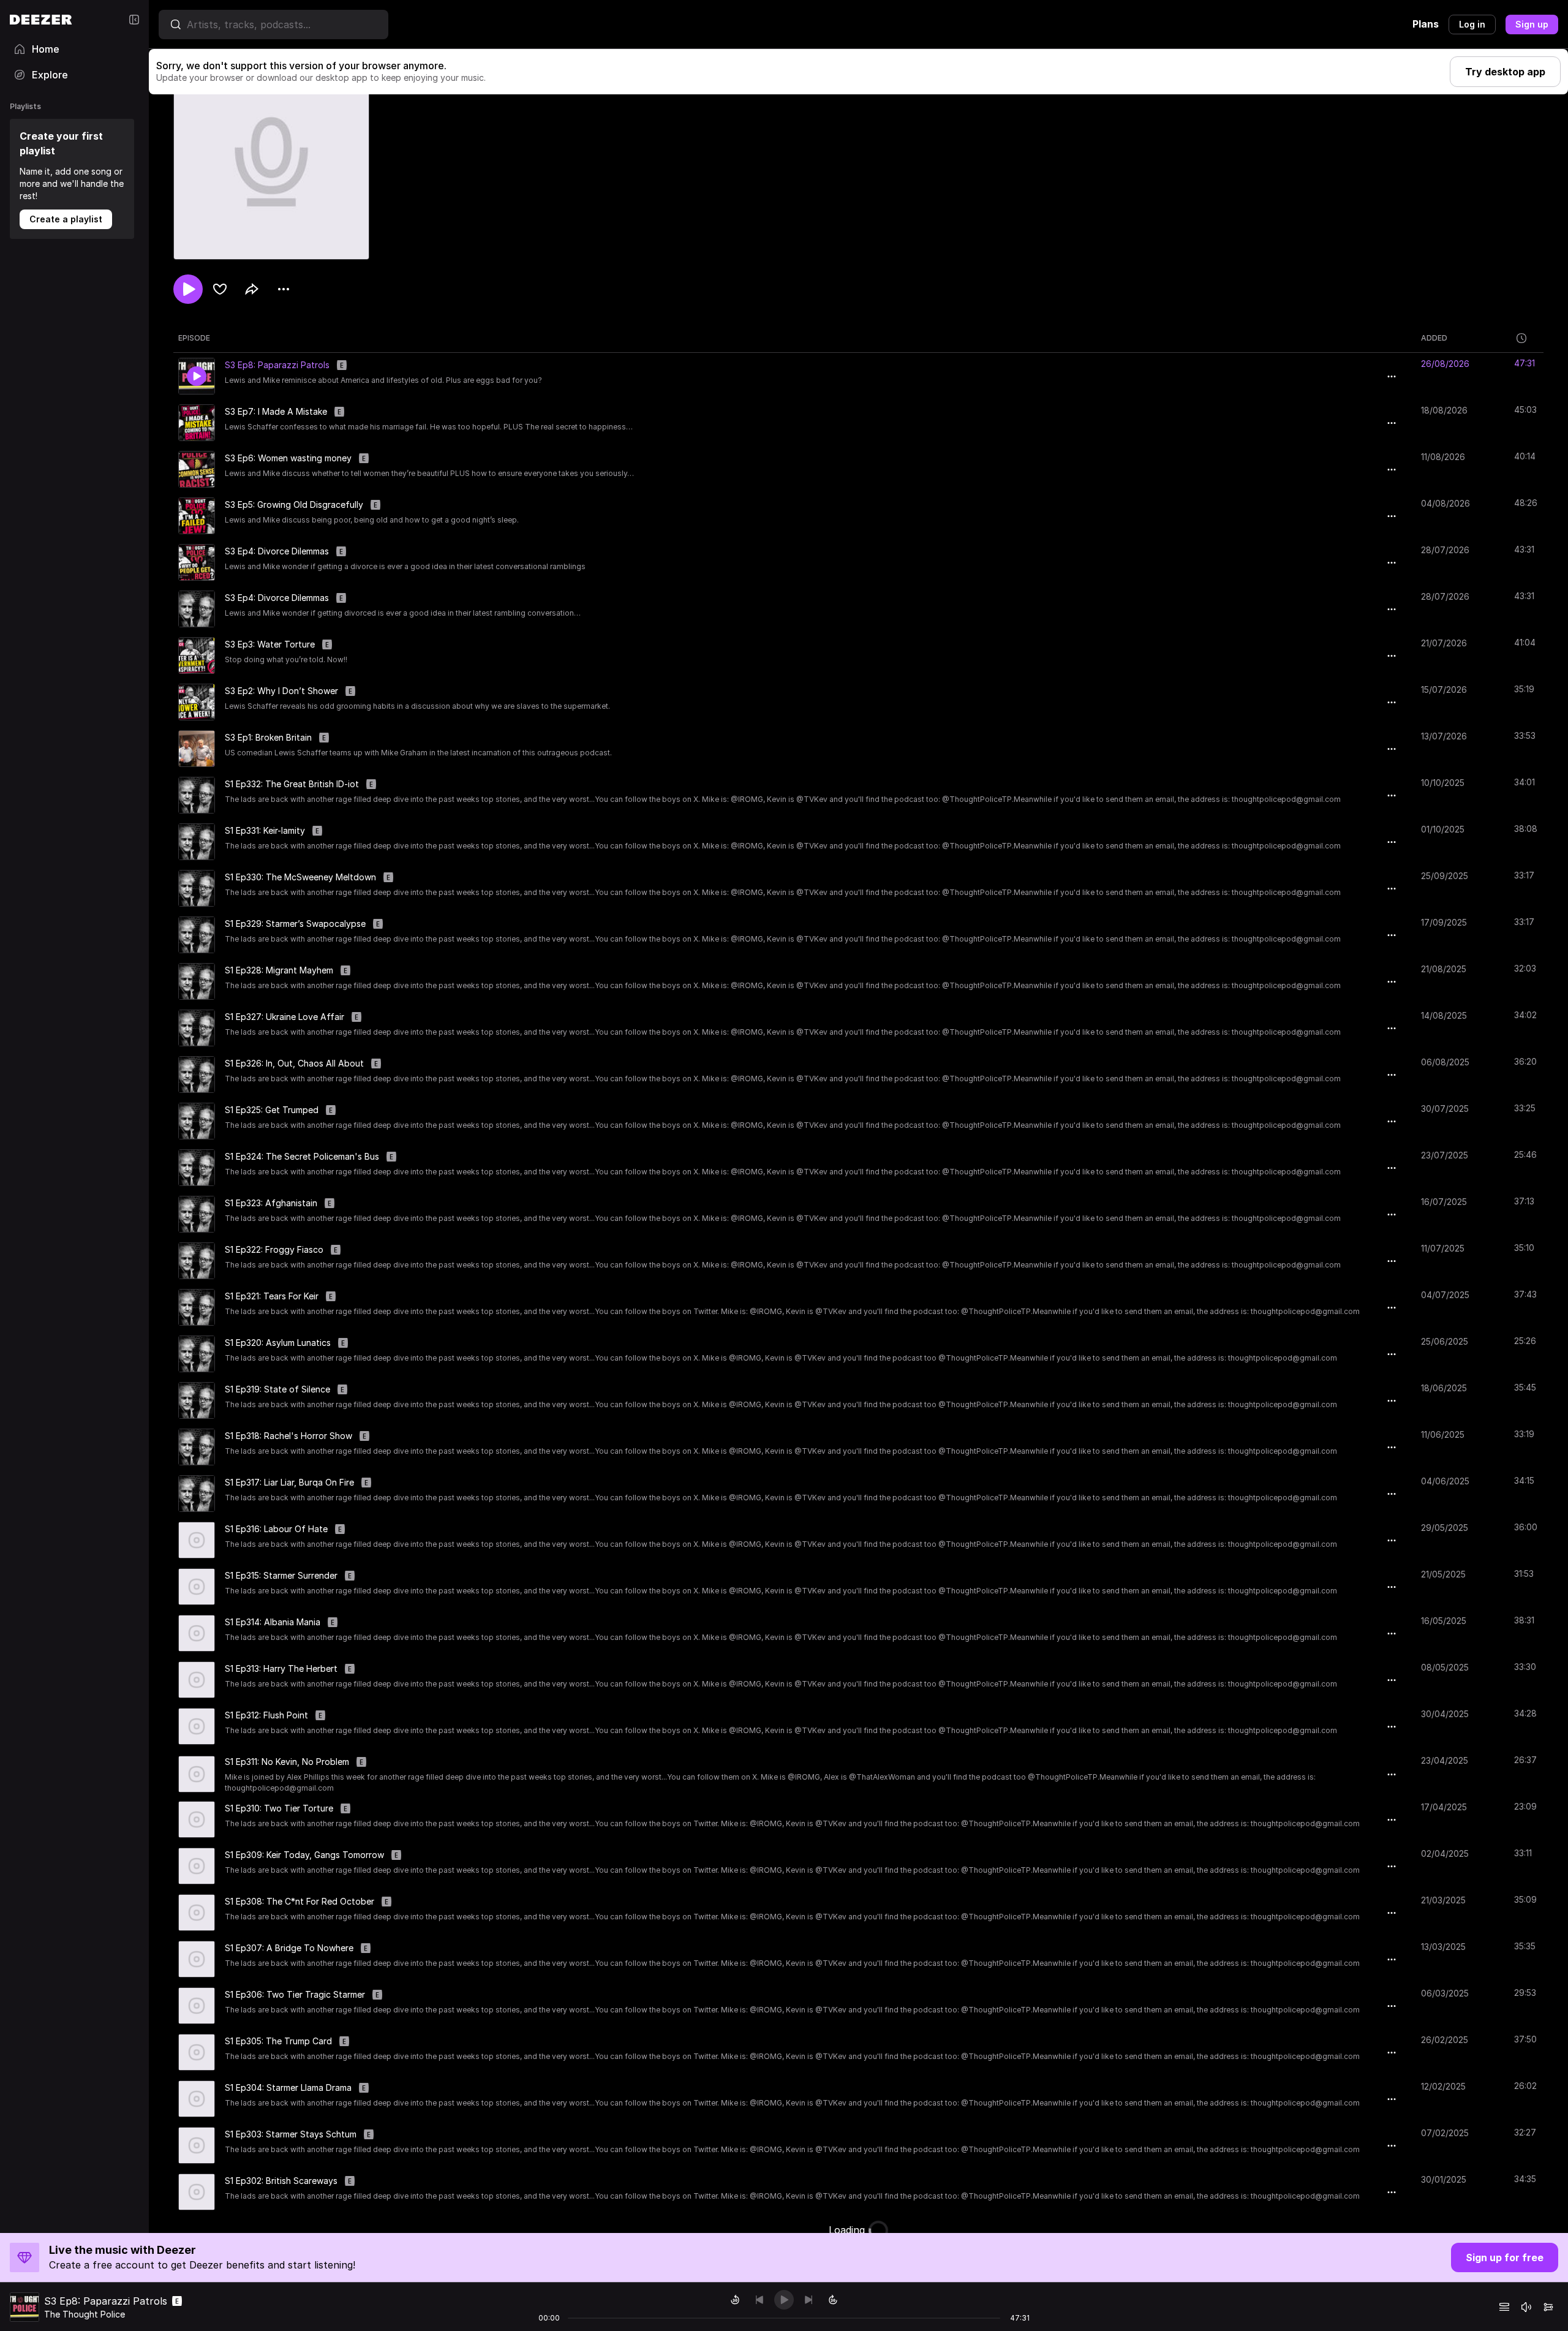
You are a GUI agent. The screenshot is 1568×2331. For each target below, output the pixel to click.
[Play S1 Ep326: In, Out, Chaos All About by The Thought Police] (197, 1075)
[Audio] (1548, 2307)
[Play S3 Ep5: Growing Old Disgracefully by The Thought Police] (197, 516)
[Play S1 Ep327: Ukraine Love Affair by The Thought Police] (197, 1028)
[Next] (809, 2300)
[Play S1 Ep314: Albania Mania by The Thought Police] (197, 1633)
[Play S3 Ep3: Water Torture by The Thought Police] (197, 655)
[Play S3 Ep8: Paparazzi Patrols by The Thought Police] (197, 376)
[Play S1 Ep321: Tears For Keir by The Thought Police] (197, 1307)
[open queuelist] (1504, 2307)
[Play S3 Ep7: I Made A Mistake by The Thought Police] (197, 423)
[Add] (220, 289)
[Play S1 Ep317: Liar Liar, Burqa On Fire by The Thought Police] (197, 1494)
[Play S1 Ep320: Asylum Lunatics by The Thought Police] (197, 1354)
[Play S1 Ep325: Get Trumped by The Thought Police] (197, 1121)
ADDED (1434, 338)
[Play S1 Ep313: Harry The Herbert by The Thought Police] (197, 1680)
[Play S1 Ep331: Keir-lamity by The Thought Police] (197, 842)
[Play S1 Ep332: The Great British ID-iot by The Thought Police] (197, 795)
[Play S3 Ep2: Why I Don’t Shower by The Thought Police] (197, 702)
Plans (1426, 24)
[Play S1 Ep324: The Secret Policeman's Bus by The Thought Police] (197, 1168)
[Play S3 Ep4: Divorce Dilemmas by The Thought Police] (197, 562)
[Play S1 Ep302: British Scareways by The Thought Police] (197, 2192)
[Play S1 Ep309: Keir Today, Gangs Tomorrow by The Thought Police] (197, 1866)
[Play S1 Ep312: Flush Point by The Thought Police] (197, 1726)
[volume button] (1526, 2307)
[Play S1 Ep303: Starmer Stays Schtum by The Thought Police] (197, 2145)
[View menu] (284, 289)
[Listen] (188, 289)
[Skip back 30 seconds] (735, 2300)
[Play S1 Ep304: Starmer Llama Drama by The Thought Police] (197, 2099)
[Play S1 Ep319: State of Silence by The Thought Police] (197, 1400)
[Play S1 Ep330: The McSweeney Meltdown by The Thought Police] (197, 888)
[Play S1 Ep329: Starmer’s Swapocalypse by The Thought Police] (197, 935)
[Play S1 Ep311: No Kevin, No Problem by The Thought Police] (197, 1774)
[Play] (784, 2300)
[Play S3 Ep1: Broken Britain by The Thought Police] (197, 749)
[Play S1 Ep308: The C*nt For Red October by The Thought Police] (197, 1913)
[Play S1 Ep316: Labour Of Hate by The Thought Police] (197, 1540)
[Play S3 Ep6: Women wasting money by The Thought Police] (197, 469)
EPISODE (194, 338)
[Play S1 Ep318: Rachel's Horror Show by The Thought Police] (197, 1447)
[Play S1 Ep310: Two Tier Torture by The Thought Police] (197, 1819)
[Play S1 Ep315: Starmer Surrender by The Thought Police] (197, 1587)
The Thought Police (85, 2314)
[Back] (759, 2300)
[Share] (252, 289)
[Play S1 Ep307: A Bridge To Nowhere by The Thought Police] (197, 1959)
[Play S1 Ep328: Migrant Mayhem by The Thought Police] (197, 981)
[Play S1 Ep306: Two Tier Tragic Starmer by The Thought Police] (197, 2006)
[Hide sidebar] (134, 20)
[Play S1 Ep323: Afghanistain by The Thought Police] (197, 1214)
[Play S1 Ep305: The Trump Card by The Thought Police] (197, 2052)
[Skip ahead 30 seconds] (833, 2300)
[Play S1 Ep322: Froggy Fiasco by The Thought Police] (197, 1261)
